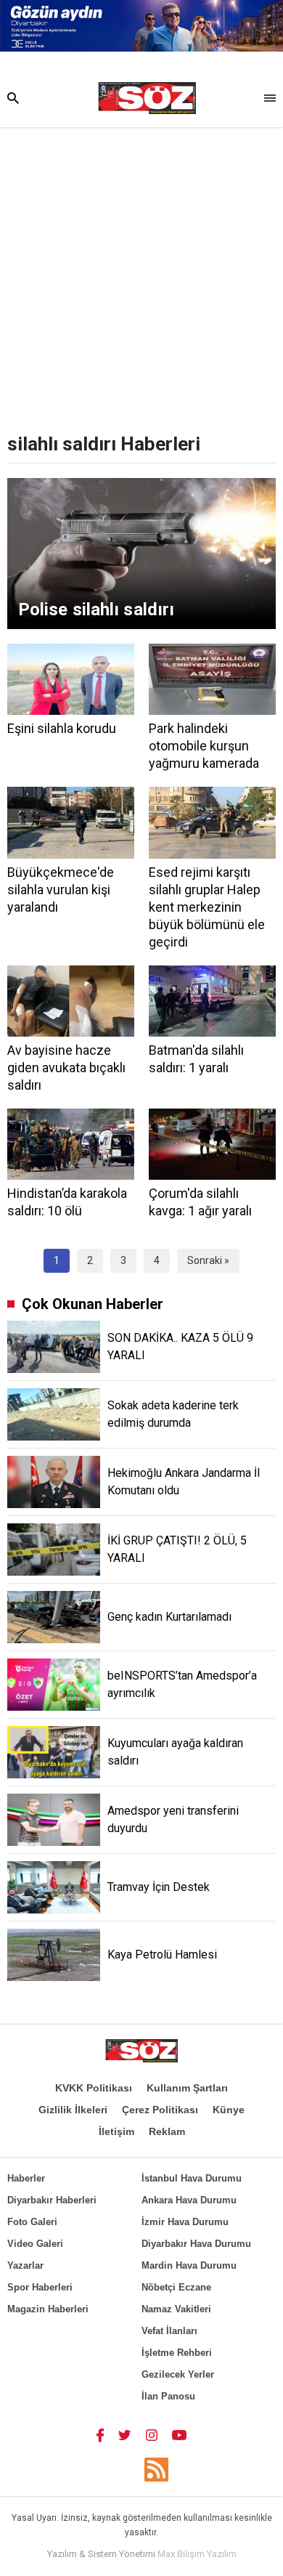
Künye (229, 2110)
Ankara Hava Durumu (189, 2200)
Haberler (26, 2178)
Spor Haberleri (40, 2287)
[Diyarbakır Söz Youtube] (180, 2434)
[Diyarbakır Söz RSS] (156, 2470)
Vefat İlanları (169, 2331)
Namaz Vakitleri (176, 2309)
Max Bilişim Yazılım (197, 2554)
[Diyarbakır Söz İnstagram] (152, 2434)
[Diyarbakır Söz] (147, 98)
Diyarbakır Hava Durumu (196, 2244)
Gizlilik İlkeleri (73, 2110)
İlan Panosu (168, 2396)
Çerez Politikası (160, 2110)
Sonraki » (208, 1260)
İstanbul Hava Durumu (192, 2178)
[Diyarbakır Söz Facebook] (100, 2434)
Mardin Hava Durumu (189, 2265)
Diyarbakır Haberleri (52, 2200)
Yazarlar (25, 2265)
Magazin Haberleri (48, 2309)
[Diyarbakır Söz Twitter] (125, 2434)
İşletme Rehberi (177, 2353)
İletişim (116, 2131)
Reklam (167, 2131)
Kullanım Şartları (187, 2088)
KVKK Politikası (94, 2088)
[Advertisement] (141, 276)
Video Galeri (35, 2244)
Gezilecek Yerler (178, 2374)
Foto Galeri (32, 2222)
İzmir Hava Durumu (185, 2222)
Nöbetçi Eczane (176, 2287)
